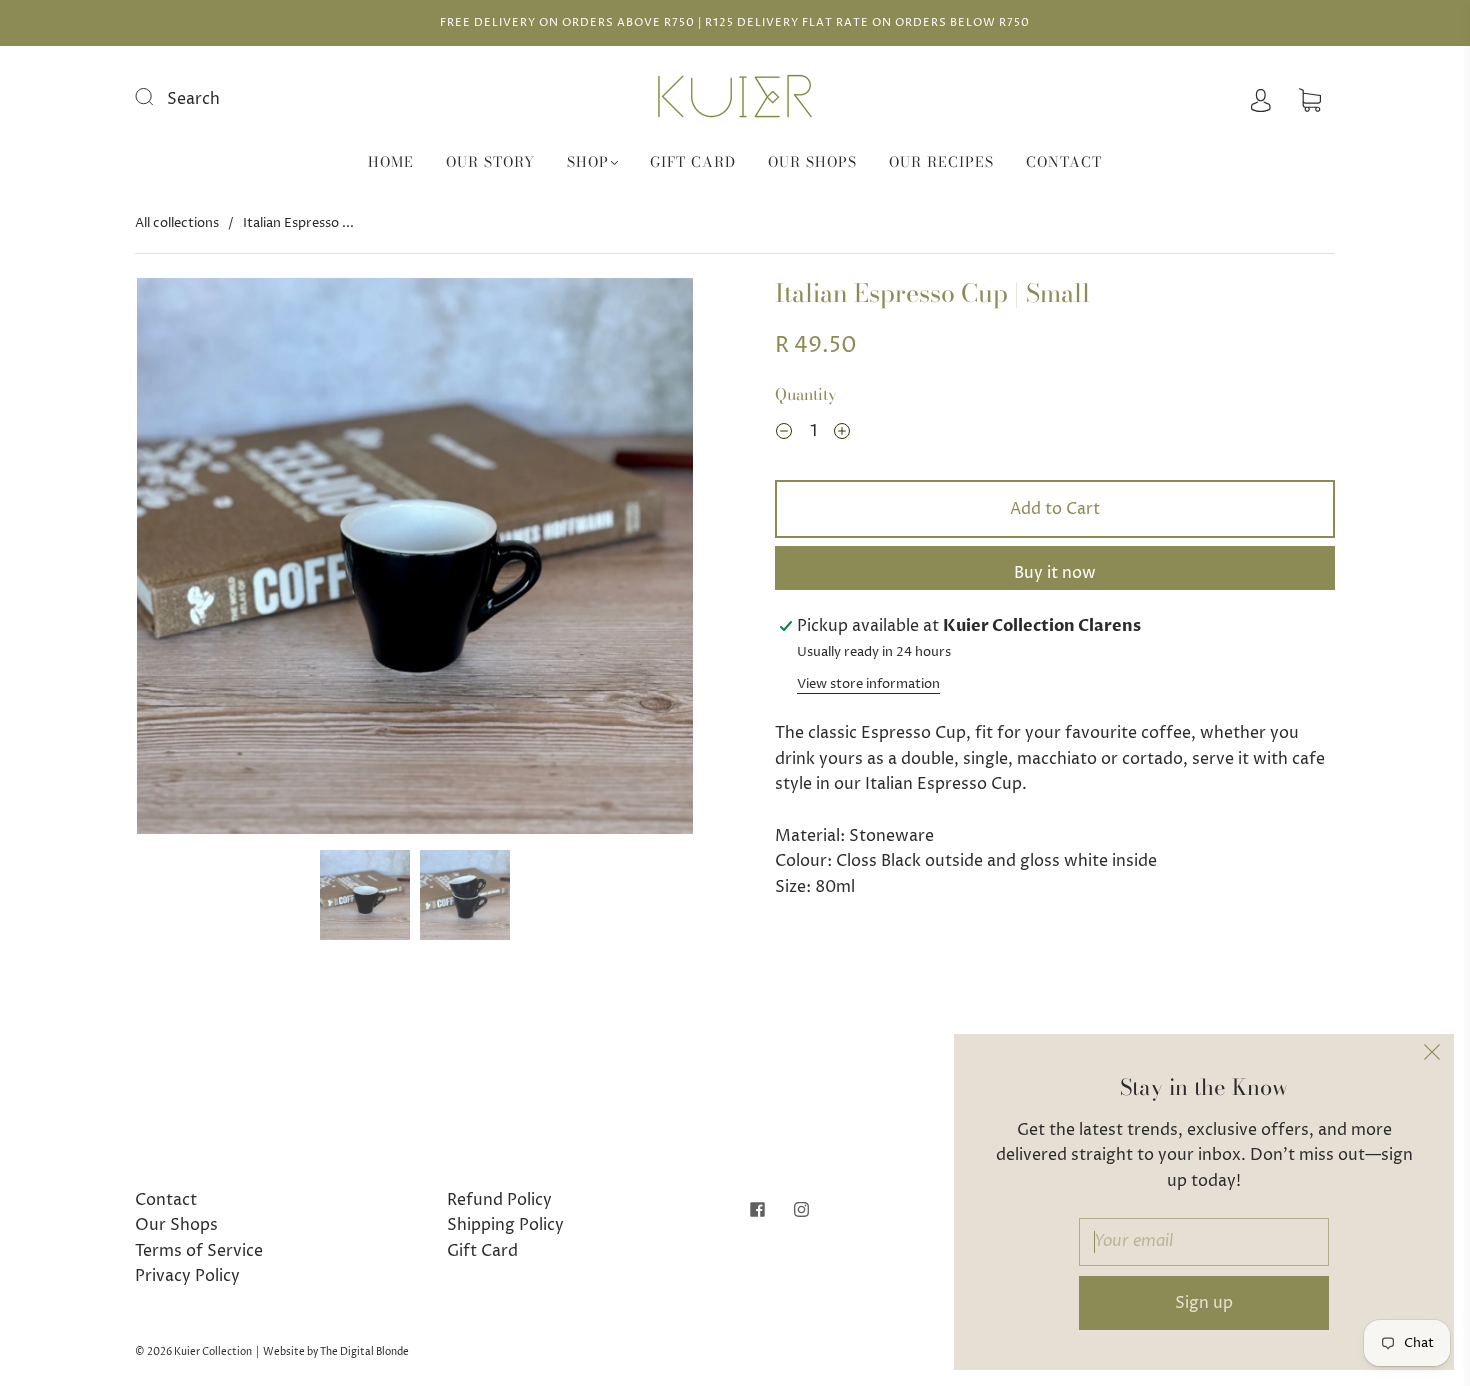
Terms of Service (199, 1251)
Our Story (490, 163)
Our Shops (812, 163)
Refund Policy (499, 1200)
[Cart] (1310, 99)
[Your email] (1204, 1242)
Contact (1064, 163)
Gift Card (693, 163)
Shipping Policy (505, 1225)
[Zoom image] (415, 560)
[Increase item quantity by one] (842, 434)
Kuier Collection (213, 1352)
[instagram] (801, 1210)
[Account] (1261, 99)
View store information (868, 684)
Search (193, 99)
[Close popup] (1432, 1056)
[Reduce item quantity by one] (784, 434)
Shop (588, 163)
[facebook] (757, 1210)
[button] (192, 560)
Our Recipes (941, 163)
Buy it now (1055, 573)
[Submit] (157, 97)
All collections (177, 223)
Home (391, 163)
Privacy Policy (187, 1276)
